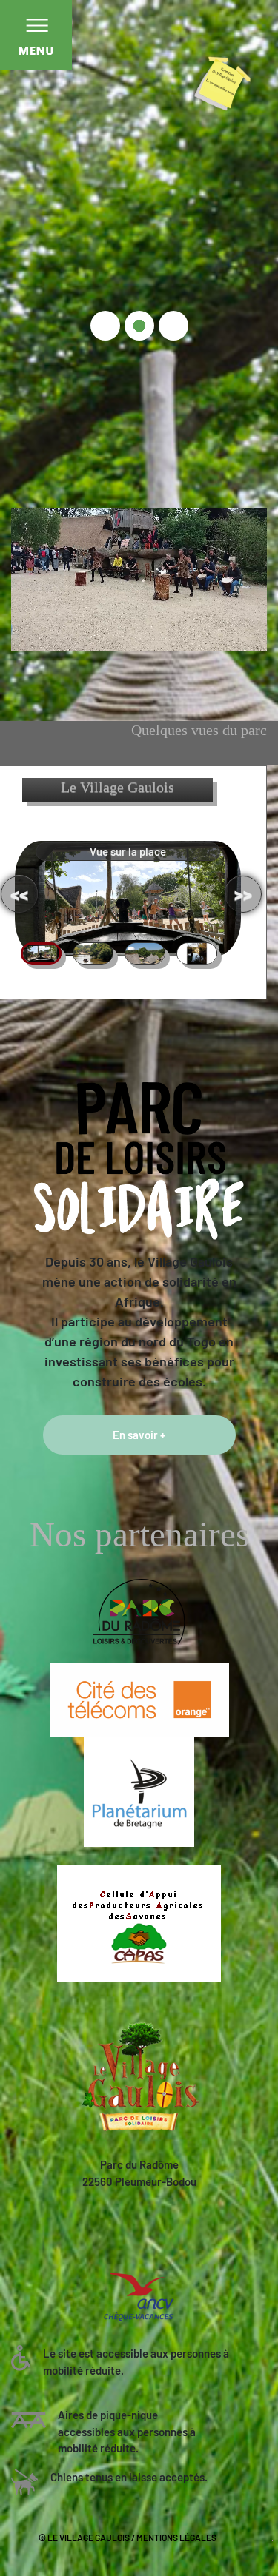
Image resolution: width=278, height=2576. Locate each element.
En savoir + (139, 1435)
